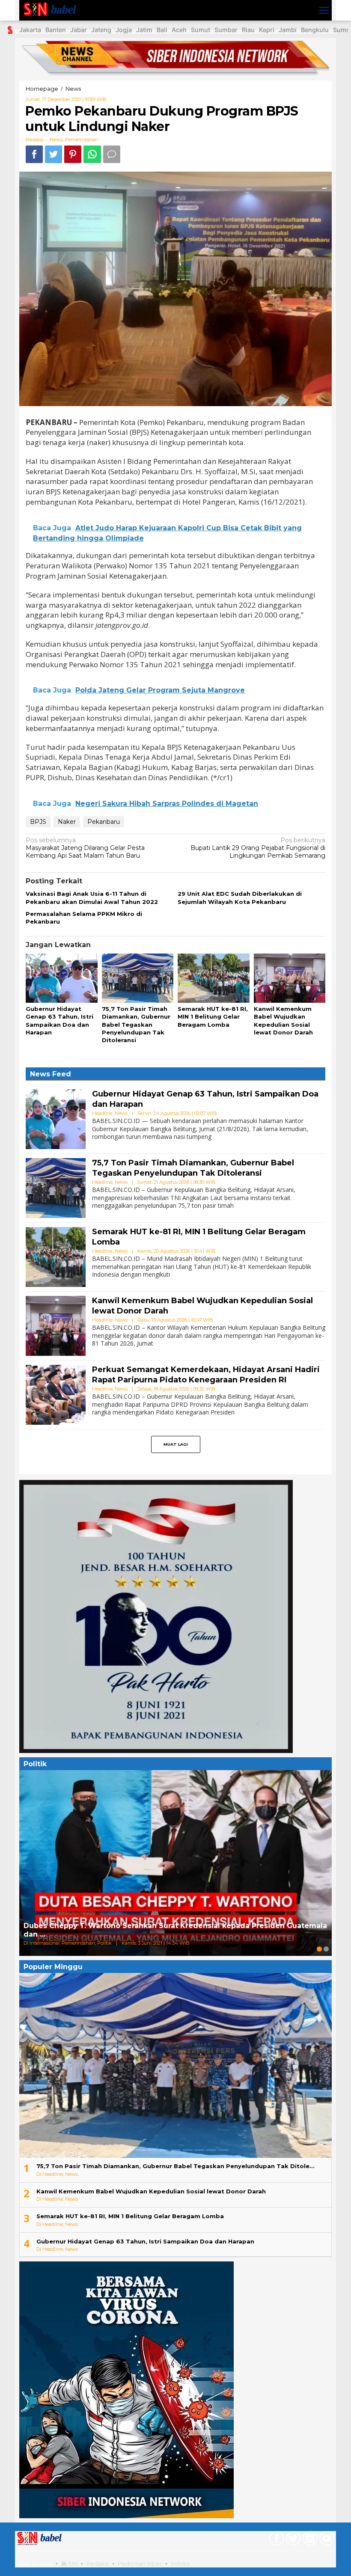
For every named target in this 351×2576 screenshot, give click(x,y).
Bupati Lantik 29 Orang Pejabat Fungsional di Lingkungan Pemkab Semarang (258, 848)
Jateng (101, 30)
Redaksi (98, 2564)
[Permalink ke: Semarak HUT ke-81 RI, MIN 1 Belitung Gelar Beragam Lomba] (214, 979)
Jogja (124, 30)
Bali (162, 30)
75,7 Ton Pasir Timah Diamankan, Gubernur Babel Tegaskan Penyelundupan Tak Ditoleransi (136, 1024)
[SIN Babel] (52, 10)
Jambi (288, 30)
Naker (67, 822)
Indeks (180, 2564)
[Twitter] (292, 2540)
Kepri (267, 30)
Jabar (79, 30)
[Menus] (324, 10)
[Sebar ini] (34, 154)
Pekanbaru (104, 822)
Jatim (144, 30)
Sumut (201, 30)
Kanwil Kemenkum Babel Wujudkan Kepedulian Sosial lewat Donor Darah (151, 2191)
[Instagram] (309, 2540)
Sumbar (226, 30)
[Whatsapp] (92, 154)
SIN (72, 2564)
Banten (56, 30)
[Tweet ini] (54, 154)
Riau (248, 30)
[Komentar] (112, 154)
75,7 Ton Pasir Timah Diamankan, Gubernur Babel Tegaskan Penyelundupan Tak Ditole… (175, 2166)
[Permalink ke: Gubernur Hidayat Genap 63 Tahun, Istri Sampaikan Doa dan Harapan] (62, 979)
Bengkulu (315, 30)
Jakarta (30, 30)
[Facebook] (275, 2540)
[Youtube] (326, 2540)
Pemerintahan (82, 140)
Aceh (179, 30)
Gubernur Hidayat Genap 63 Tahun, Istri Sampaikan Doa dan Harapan (145, 2241)
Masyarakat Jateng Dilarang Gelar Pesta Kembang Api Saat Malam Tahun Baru (85, 848)
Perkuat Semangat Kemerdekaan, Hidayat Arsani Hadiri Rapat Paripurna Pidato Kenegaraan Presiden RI (206, 1374)
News (56, 140)
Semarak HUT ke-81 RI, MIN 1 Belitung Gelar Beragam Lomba (213, 1016)
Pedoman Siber (140, 2564)
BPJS (38, 822)
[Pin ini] (73, 154)
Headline (102, 1113)
